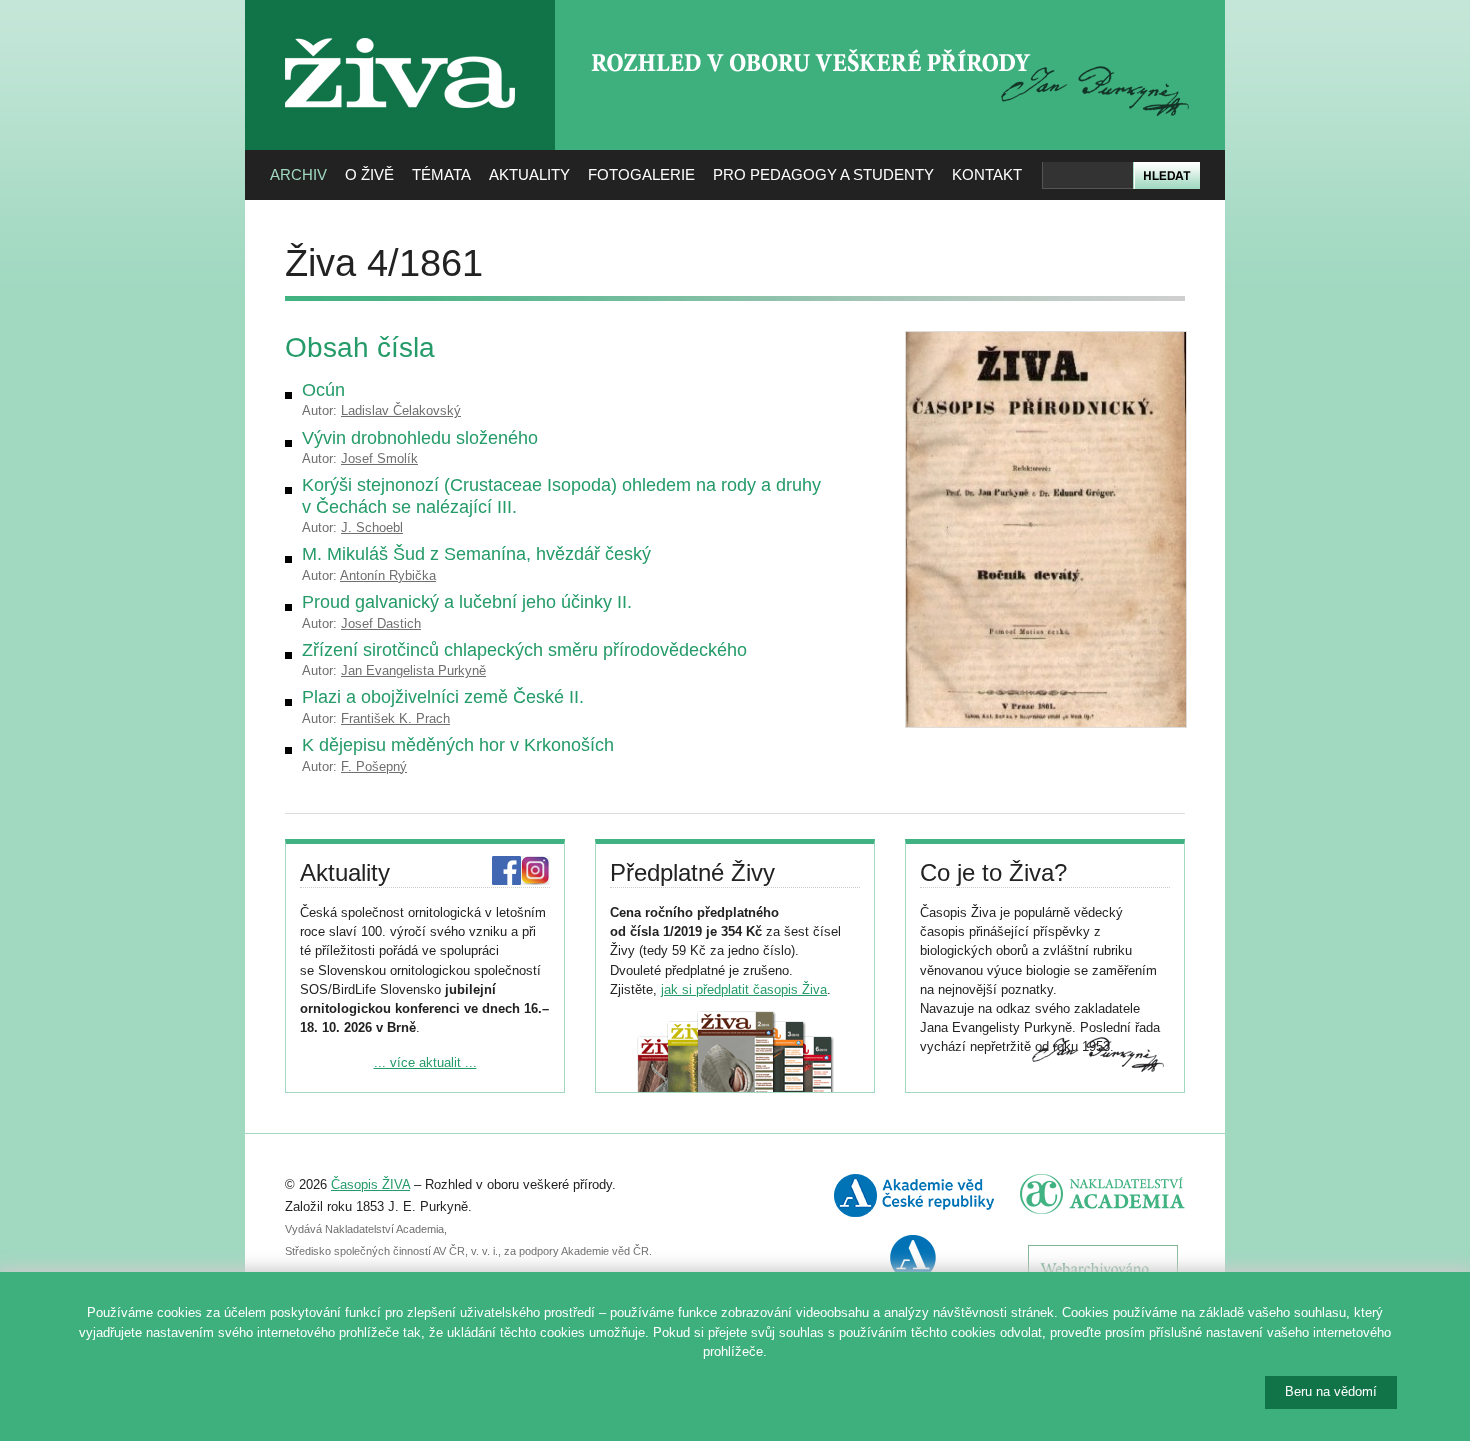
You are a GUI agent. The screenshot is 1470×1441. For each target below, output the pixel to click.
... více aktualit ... (425, 1062)
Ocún (323, 390)
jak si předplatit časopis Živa (744, 989)
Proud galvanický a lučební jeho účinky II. (467, 602)
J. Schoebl (372, 527)
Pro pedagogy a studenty (823, 174)
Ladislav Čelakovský (401, 410)
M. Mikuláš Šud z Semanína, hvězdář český (476, 554)
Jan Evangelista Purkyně (413, 670)
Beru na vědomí (1331, 1391)
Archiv (298, 174)
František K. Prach (395, 718)
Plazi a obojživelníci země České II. (443, 697)
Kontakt (987, 174)
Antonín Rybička (388, 575)
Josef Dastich (381, 623)
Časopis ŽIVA (370, 1184)
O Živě (369, 174)
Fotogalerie (641, 174)
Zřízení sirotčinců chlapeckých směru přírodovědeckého (524, 650)
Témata (441, 174)
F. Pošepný (374, 766)
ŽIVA (400, 30)
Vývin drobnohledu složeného (420, 438)
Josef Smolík (379, 458)
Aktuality (529, 174)
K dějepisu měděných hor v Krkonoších (458, 745)
